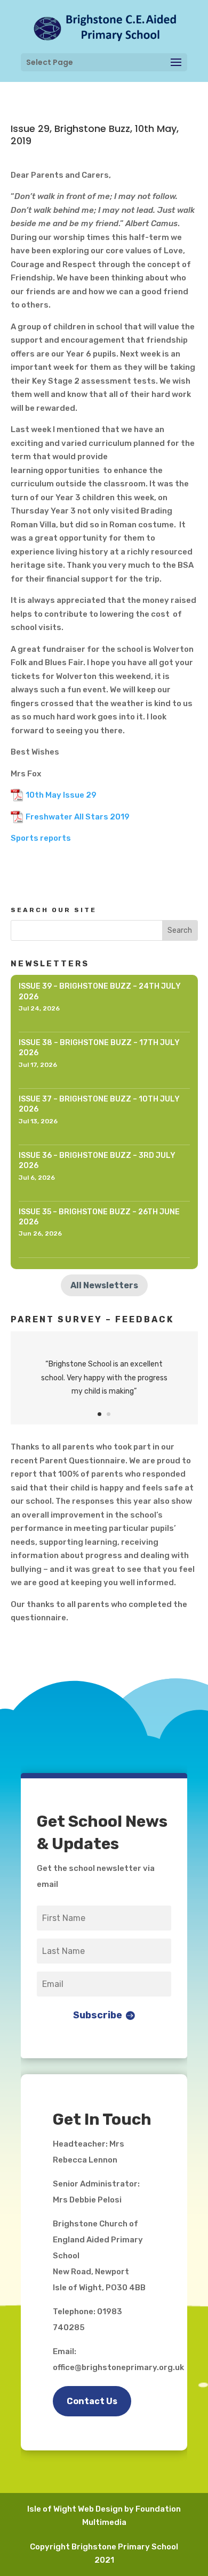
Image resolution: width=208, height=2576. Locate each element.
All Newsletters (104, 1285)
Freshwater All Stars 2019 (78, 817)
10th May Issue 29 (61, 795)
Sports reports (41, 838)
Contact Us (92, 2401)
